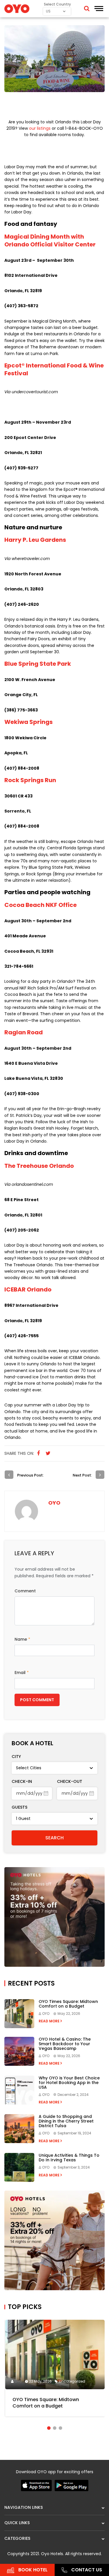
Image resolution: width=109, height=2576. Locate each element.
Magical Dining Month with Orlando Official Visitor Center (50, 240)
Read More (50, 2021)
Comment (25, 1591)
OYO (54, 1503)
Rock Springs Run (30, 780)
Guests (19, 1807)
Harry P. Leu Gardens (35, 540)
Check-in (22, 1781)
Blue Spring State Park (38, 664)
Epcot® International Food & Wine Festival (54, 369)
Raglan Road (24, 1032)
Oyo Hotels (52, 2554)
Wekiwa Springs (28, 722)
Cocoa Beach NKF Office (41, 905)
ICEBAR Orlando (28, 1289)
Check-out (70, 1781)
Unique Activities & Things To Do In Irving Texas (69, 2158)
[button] (49, 2428)
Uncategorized (72, 2381)
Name (22, 1639)
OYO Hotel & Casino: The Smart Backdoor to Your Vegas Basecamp (65, 2044)
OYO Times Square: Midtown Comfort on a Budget (68, 2004)
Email (22, 1673)
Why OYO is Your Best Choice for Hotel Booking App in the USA (69, 2083)
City (16, 1757)
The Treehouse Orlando (39, 1166)
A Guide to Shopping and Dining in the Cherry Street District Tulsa (66, 2121)
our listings (40, 128)
